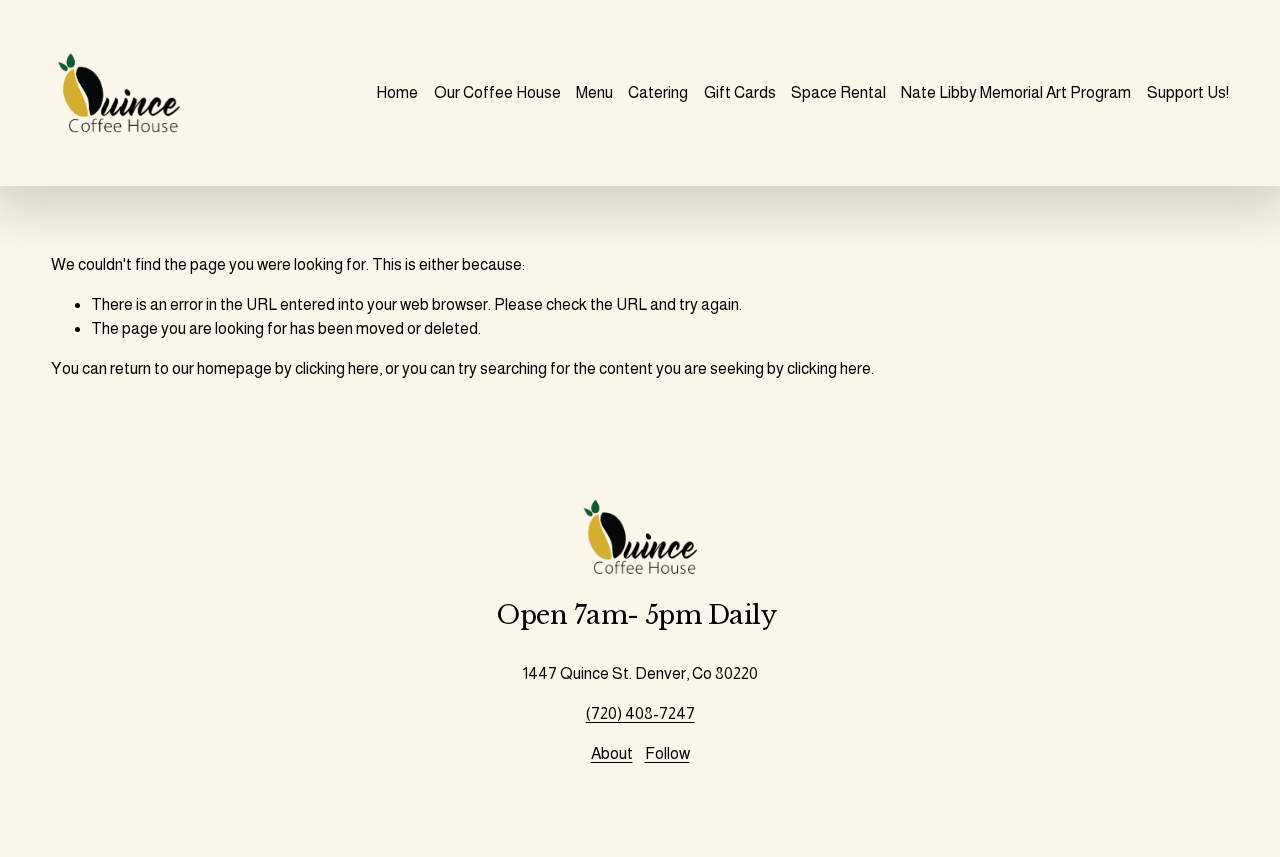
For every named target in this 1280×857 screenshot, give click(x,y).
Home (397, 92)
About (612, 753)
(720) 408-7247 (640, 713)
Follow (667, 753)
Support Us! (1188, 92)
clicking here (337, 368)
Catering (658, 92)
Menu (594, 92)
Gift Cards (740, 92)
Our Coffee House (497, 92)
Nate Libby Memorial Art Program (1016, 92)
